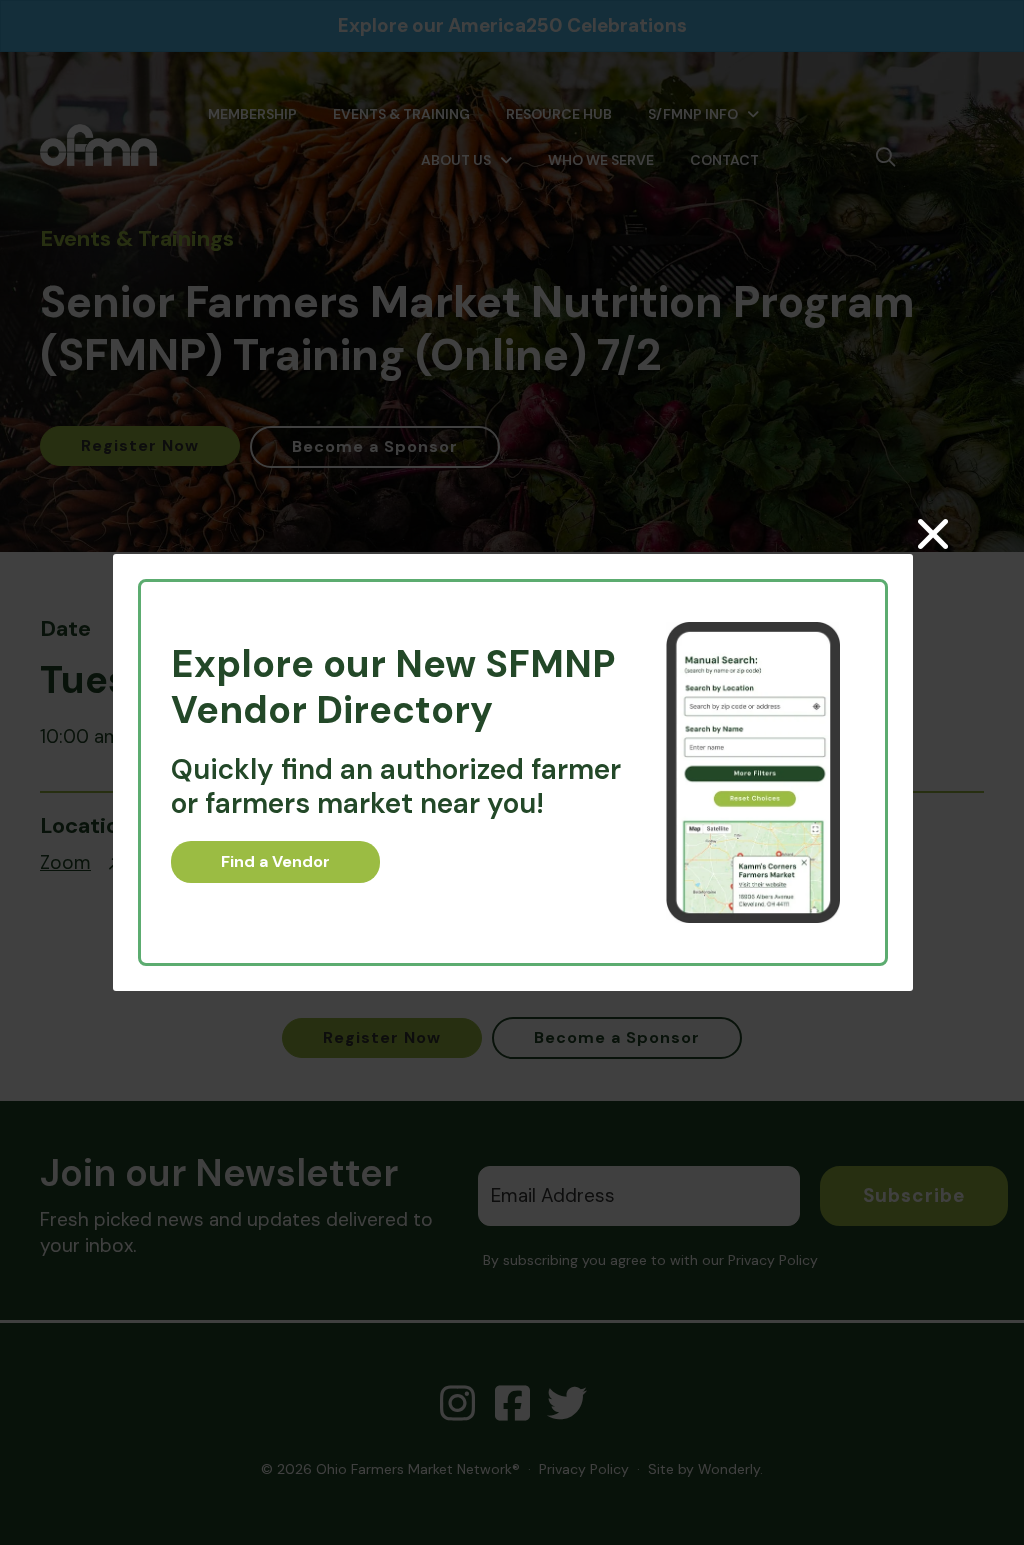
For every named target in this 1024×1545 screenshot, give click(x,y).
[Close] (933, 534)
